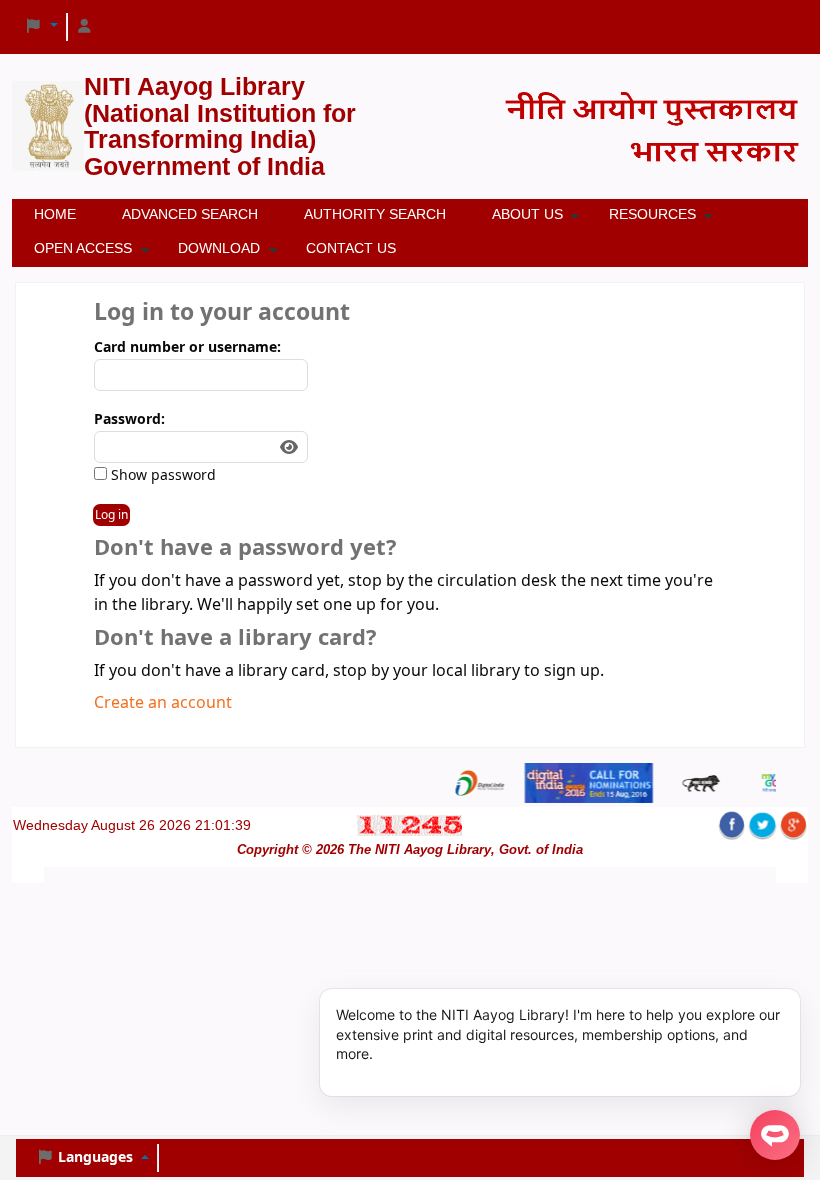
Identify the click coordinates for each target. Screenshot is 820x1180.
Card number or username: (187, 347)
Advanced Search (190, 214)
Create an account (163, 703)
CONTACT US (351, 248)
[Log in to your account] (85, 27)
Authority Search (375, 214)
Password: (129, 419)
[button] (41, 27)
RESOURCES (652, 214)
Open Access (83, 248)
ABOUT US (527, 214)
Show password (161, 475)
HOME (55, 214)
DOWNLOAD (219, 248)
